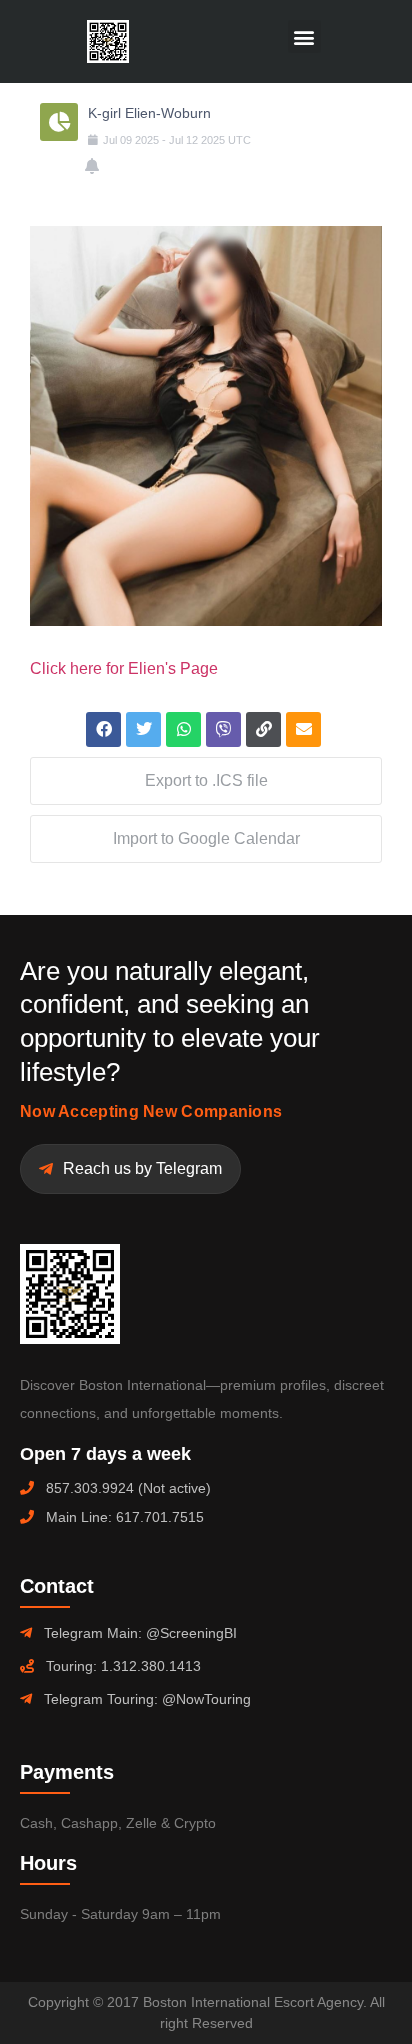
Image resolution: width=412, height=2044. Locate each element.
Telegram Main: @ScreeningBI (140, 1633)
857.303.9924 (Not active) (128, 1488)
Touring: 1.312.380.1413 (123, 1666)
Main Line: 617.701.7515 (125, 1517)
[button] (304, 36)
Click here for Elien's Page (124, 668)
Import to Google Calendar (206, 838)
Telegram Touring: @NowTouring (147, 1699)
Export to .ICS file (206, 780)
